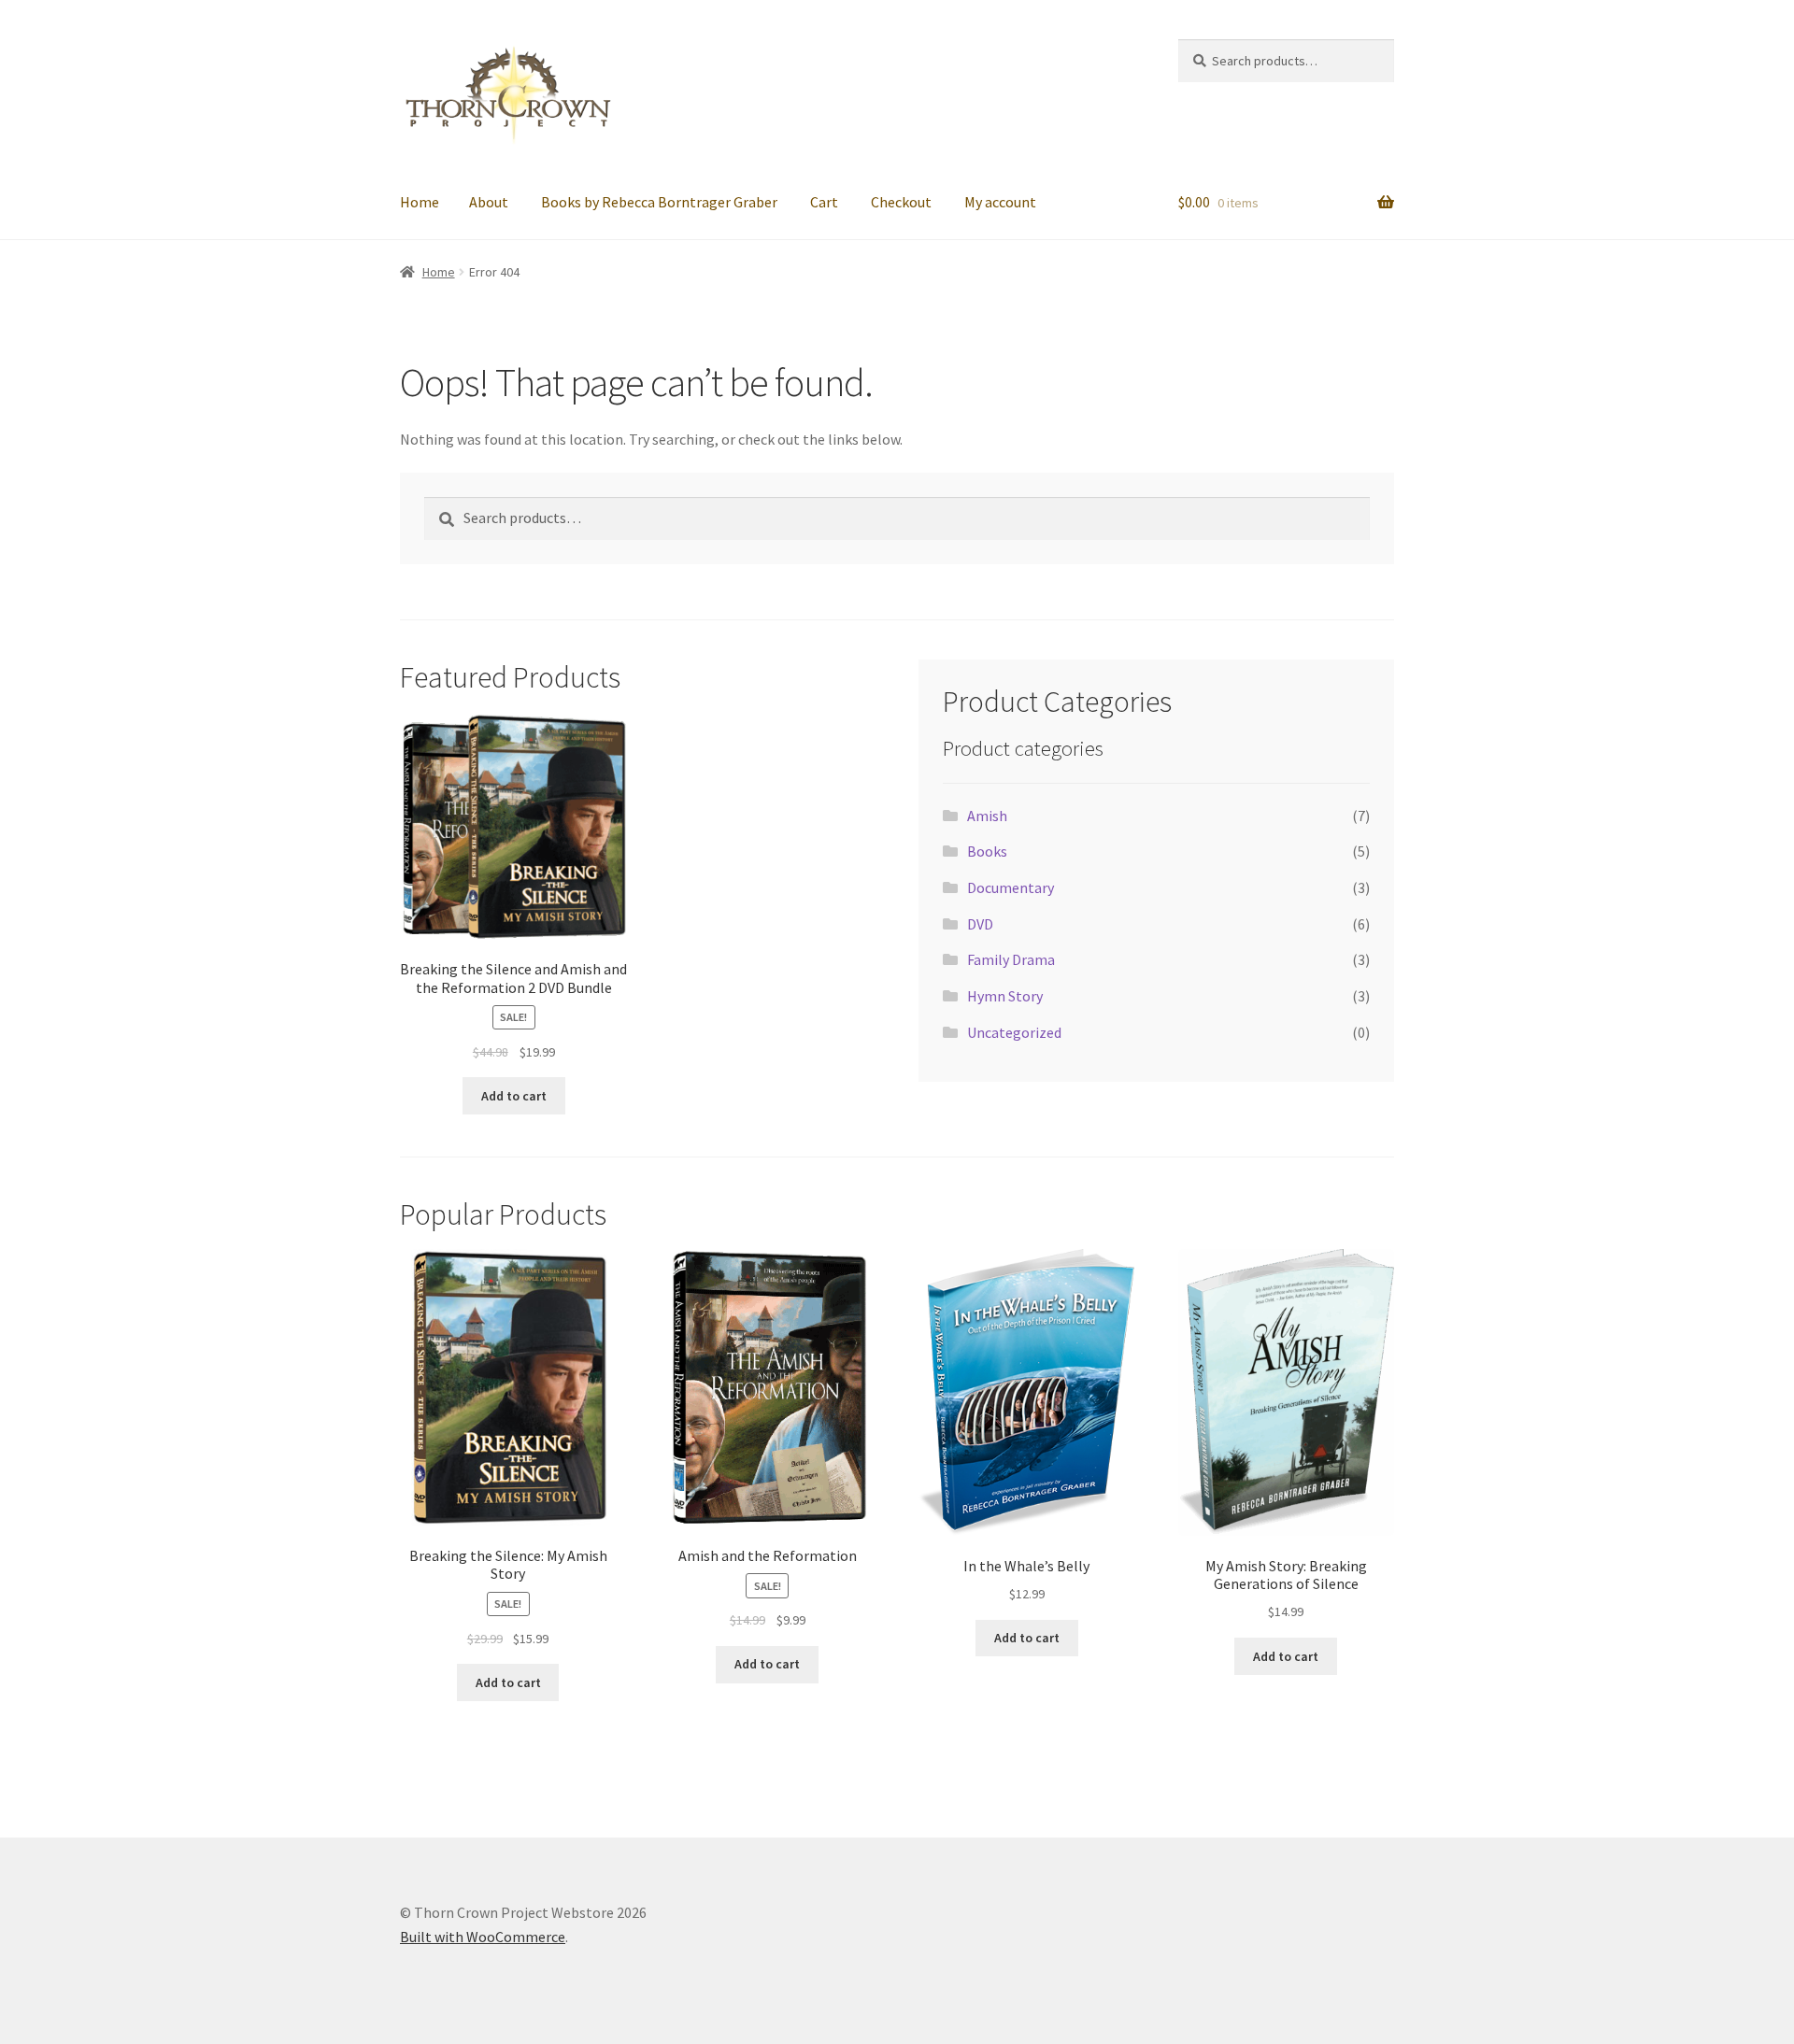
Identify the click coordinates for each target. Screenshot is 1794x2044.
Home (420, 202)
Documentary (1011, 887)
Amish (987, 816)
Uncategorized (1014, 1032)
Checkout (901, 202)
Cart (824, 202)
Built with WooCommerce (483, 1937)
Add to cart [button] (514, 1096)
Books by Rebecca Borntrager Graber (659, 202)
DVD (980, 924)
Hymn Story (1005, 996)
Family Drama (1011, 959)
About (489, 202)
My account (1000, 202)
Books (987, 851)
